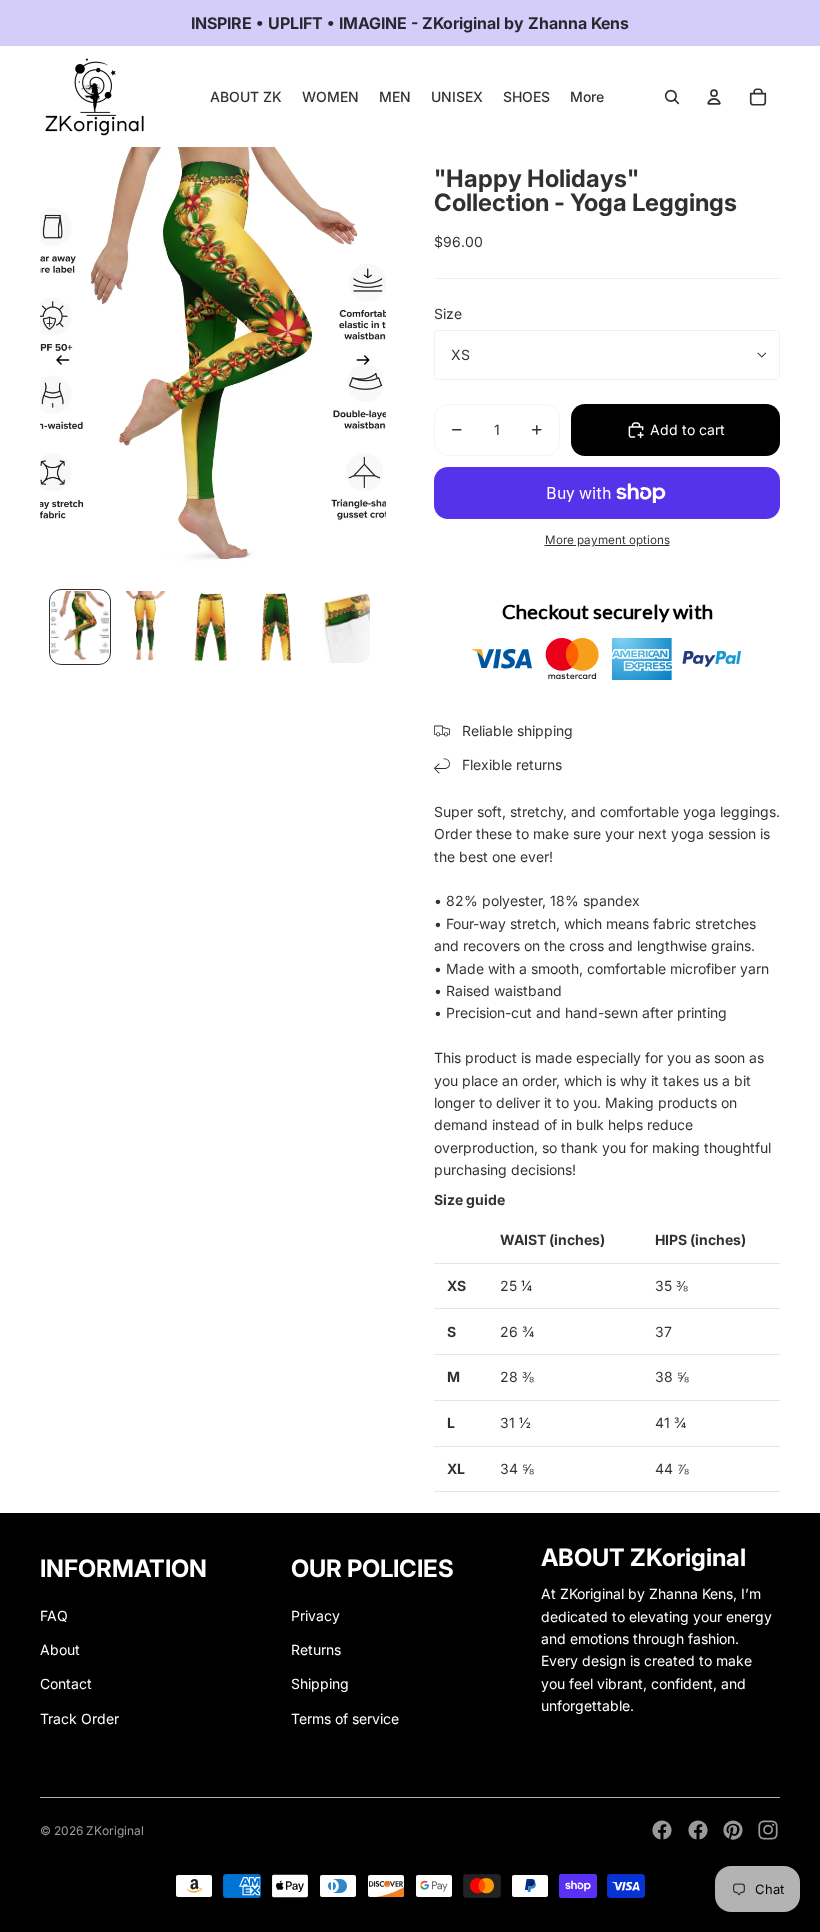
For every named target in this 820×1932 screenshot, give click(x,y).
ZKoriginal (115, 1830)
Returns (316, 1649)
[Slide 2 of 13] (145, 627)
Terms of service (345, 1718)
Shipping (320, 1683)
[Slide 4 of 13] (275, 627)
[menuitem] (587, 97)
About (60, 1649)
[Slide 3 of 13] (210, 627)
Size (448, 313)
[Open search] (672, 97)
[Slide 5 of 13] (341, 627)
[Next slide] (369, 364)
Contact (66, 1683)
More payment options (607, 540)
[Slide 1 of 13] (79, 627)
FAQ (54, 1615)
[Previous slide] (56, 364)
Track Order (79, 1718)
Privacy (315, 1615)
